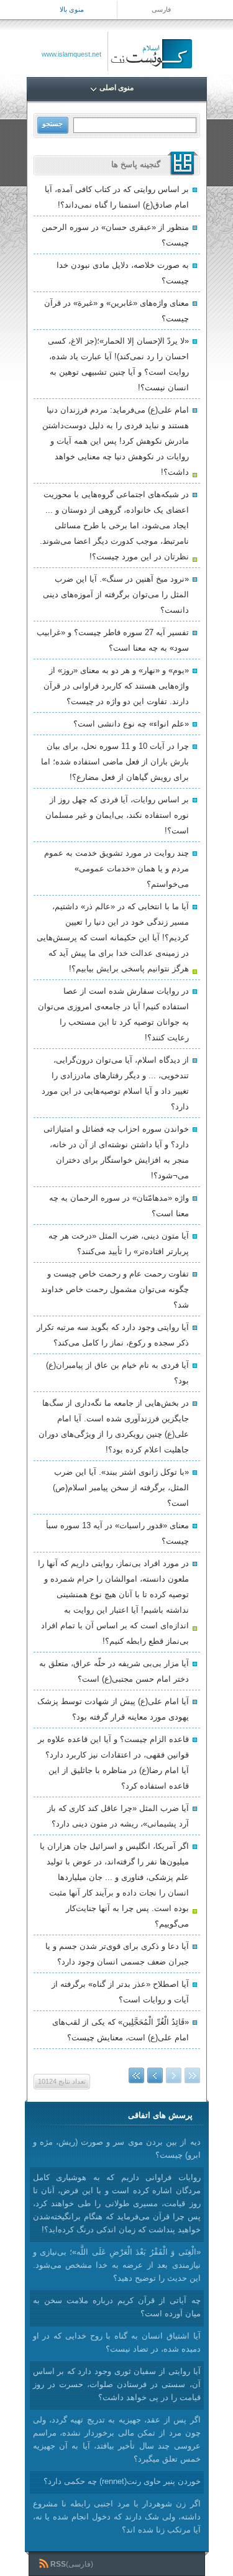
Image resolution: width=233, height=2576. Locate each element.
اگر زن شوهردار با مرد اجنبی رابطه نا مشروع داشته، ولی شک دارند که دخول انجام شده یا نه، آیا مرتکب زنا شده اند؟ (117, 2517)
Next (155, 2075)
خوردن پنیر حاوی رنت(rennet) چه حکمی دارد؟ (122, 2481)
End (136, 2075)
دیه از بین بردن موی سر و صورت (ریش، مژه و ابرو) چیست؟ (117, 2148)
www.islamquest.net (71, 54)
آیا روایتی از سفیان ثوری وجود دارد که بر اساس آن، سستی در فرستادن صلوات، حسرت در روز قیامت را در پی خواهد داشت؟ (117, 2384)
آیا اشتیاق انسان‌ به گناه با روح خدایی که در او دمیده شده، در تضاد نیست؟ (117, 2342)
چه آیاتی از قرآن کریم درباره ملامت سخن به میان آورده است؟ (117, 2307)
